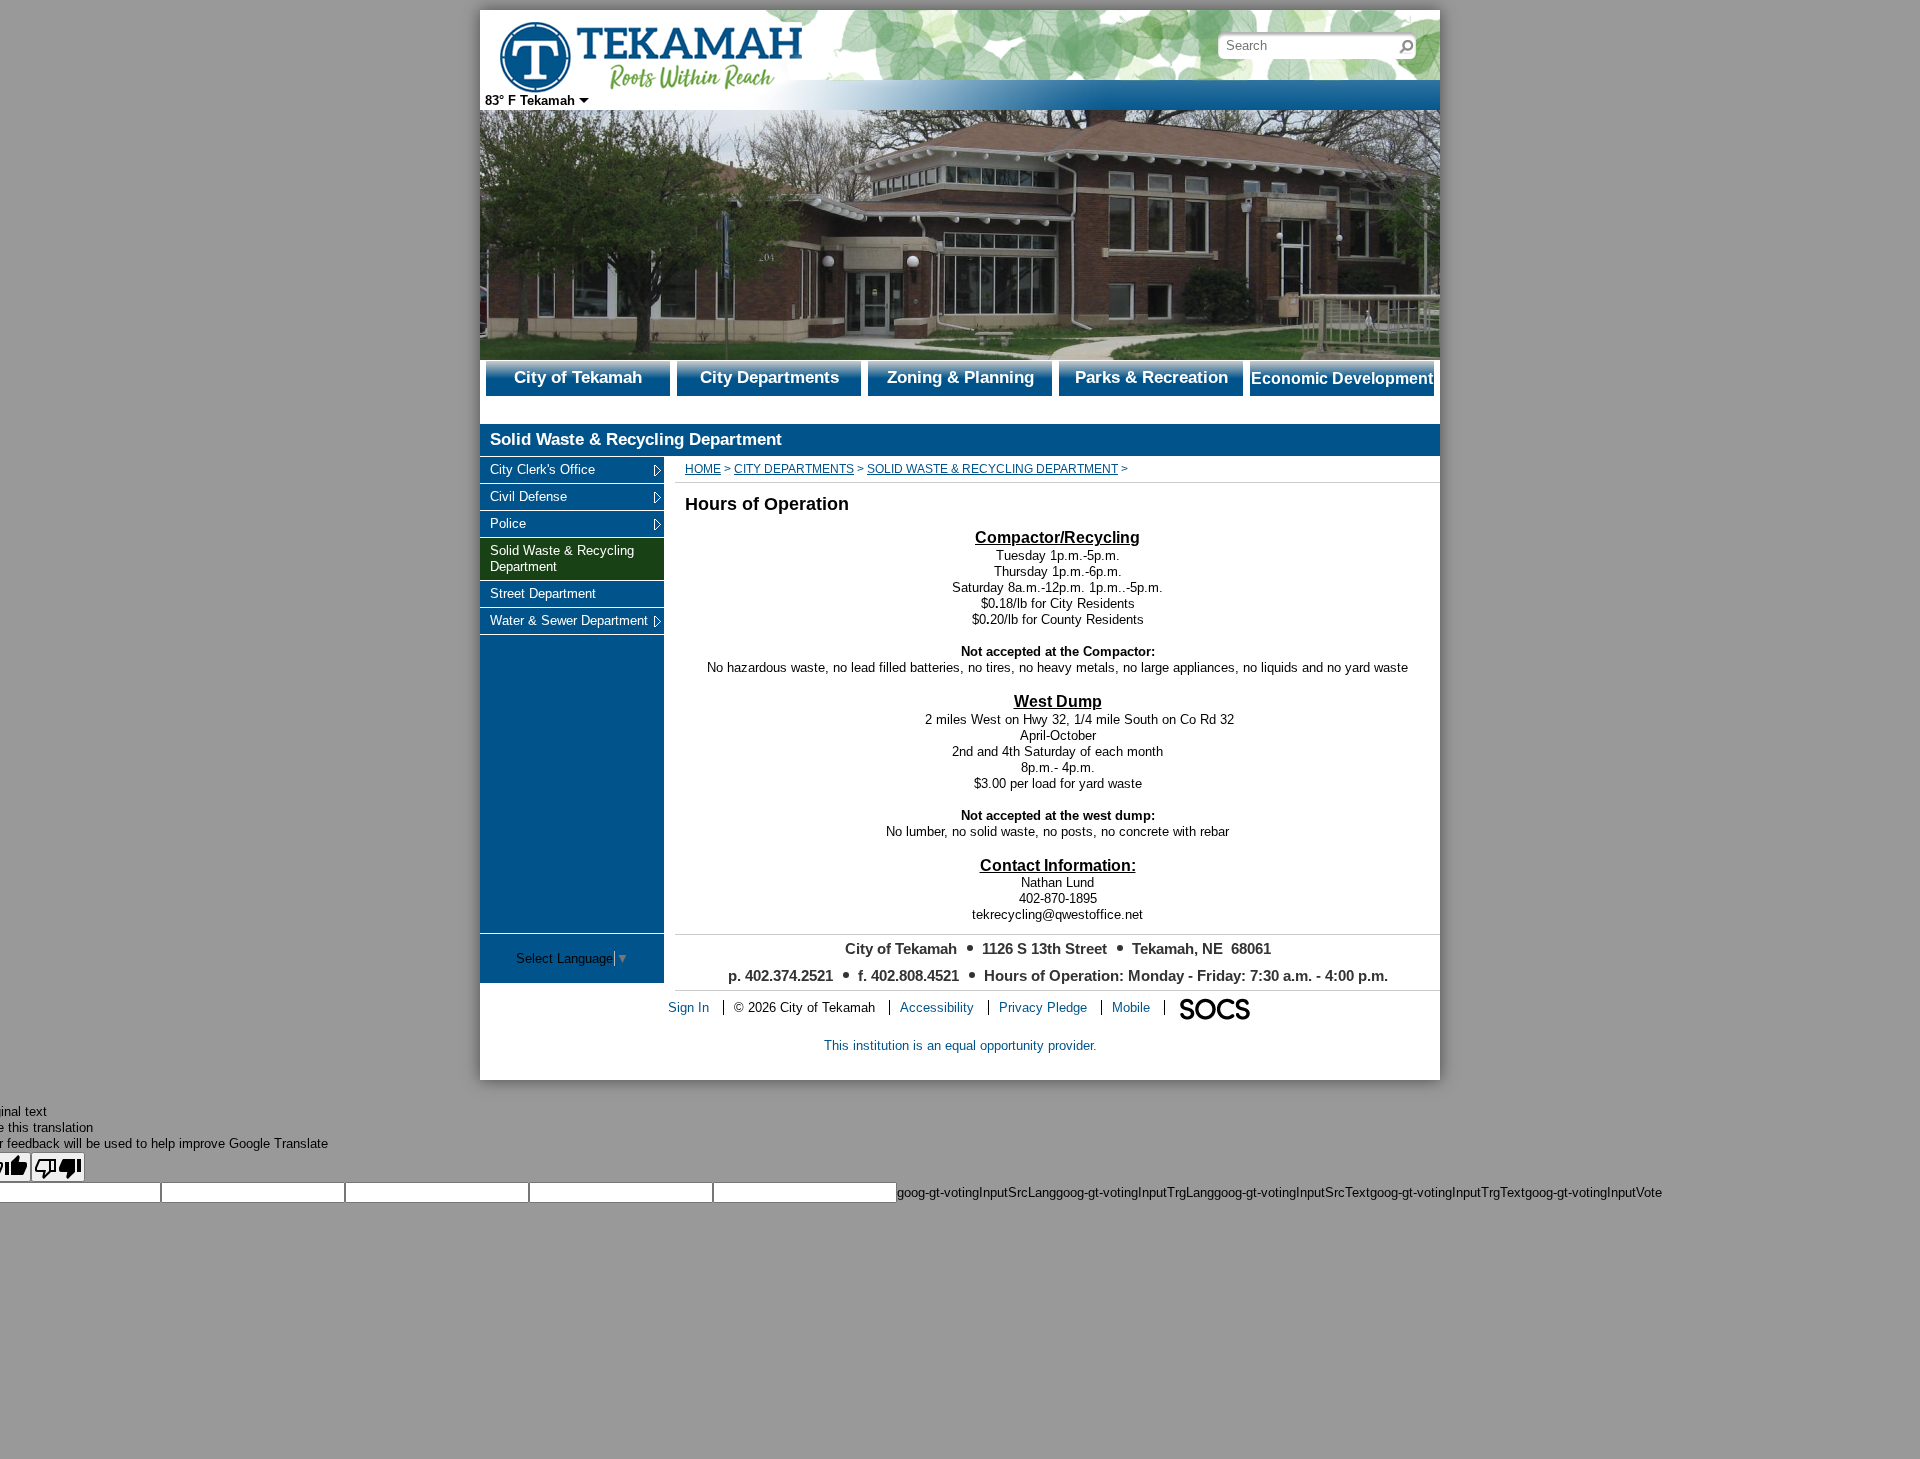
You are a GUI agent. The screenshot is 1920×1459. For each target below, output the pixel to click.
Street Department (542, 593)
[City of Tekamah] (650, 44)
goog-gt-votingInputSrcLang (976, 1192)
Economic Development (1342, 378)
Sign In (688, 1007)
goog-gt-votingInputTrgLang (1135, 1192)
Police (514, 523)
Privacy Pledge (1043, 1007)
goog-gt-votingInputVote (1593, 1192)
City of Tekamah (578, 377)
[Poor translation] (58, 1167)
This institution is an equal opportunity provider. (960, 1045)
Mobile (1131, 1007)
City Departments (769, 377)
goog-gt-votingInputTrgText (1447, 1192)
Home (703, 469)
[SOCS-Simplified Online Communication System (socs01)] (1214, 1007)
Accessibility (937, 1007)
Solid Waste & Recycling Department (561, 558)
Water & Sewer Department (568, 620)
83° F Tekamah (530, 100)
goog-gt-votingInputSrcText (1292, 1192)
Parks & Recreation (1151, 377)
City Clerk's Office (542, 469)
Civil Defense (528, 496)
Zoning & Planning (960, 377)
